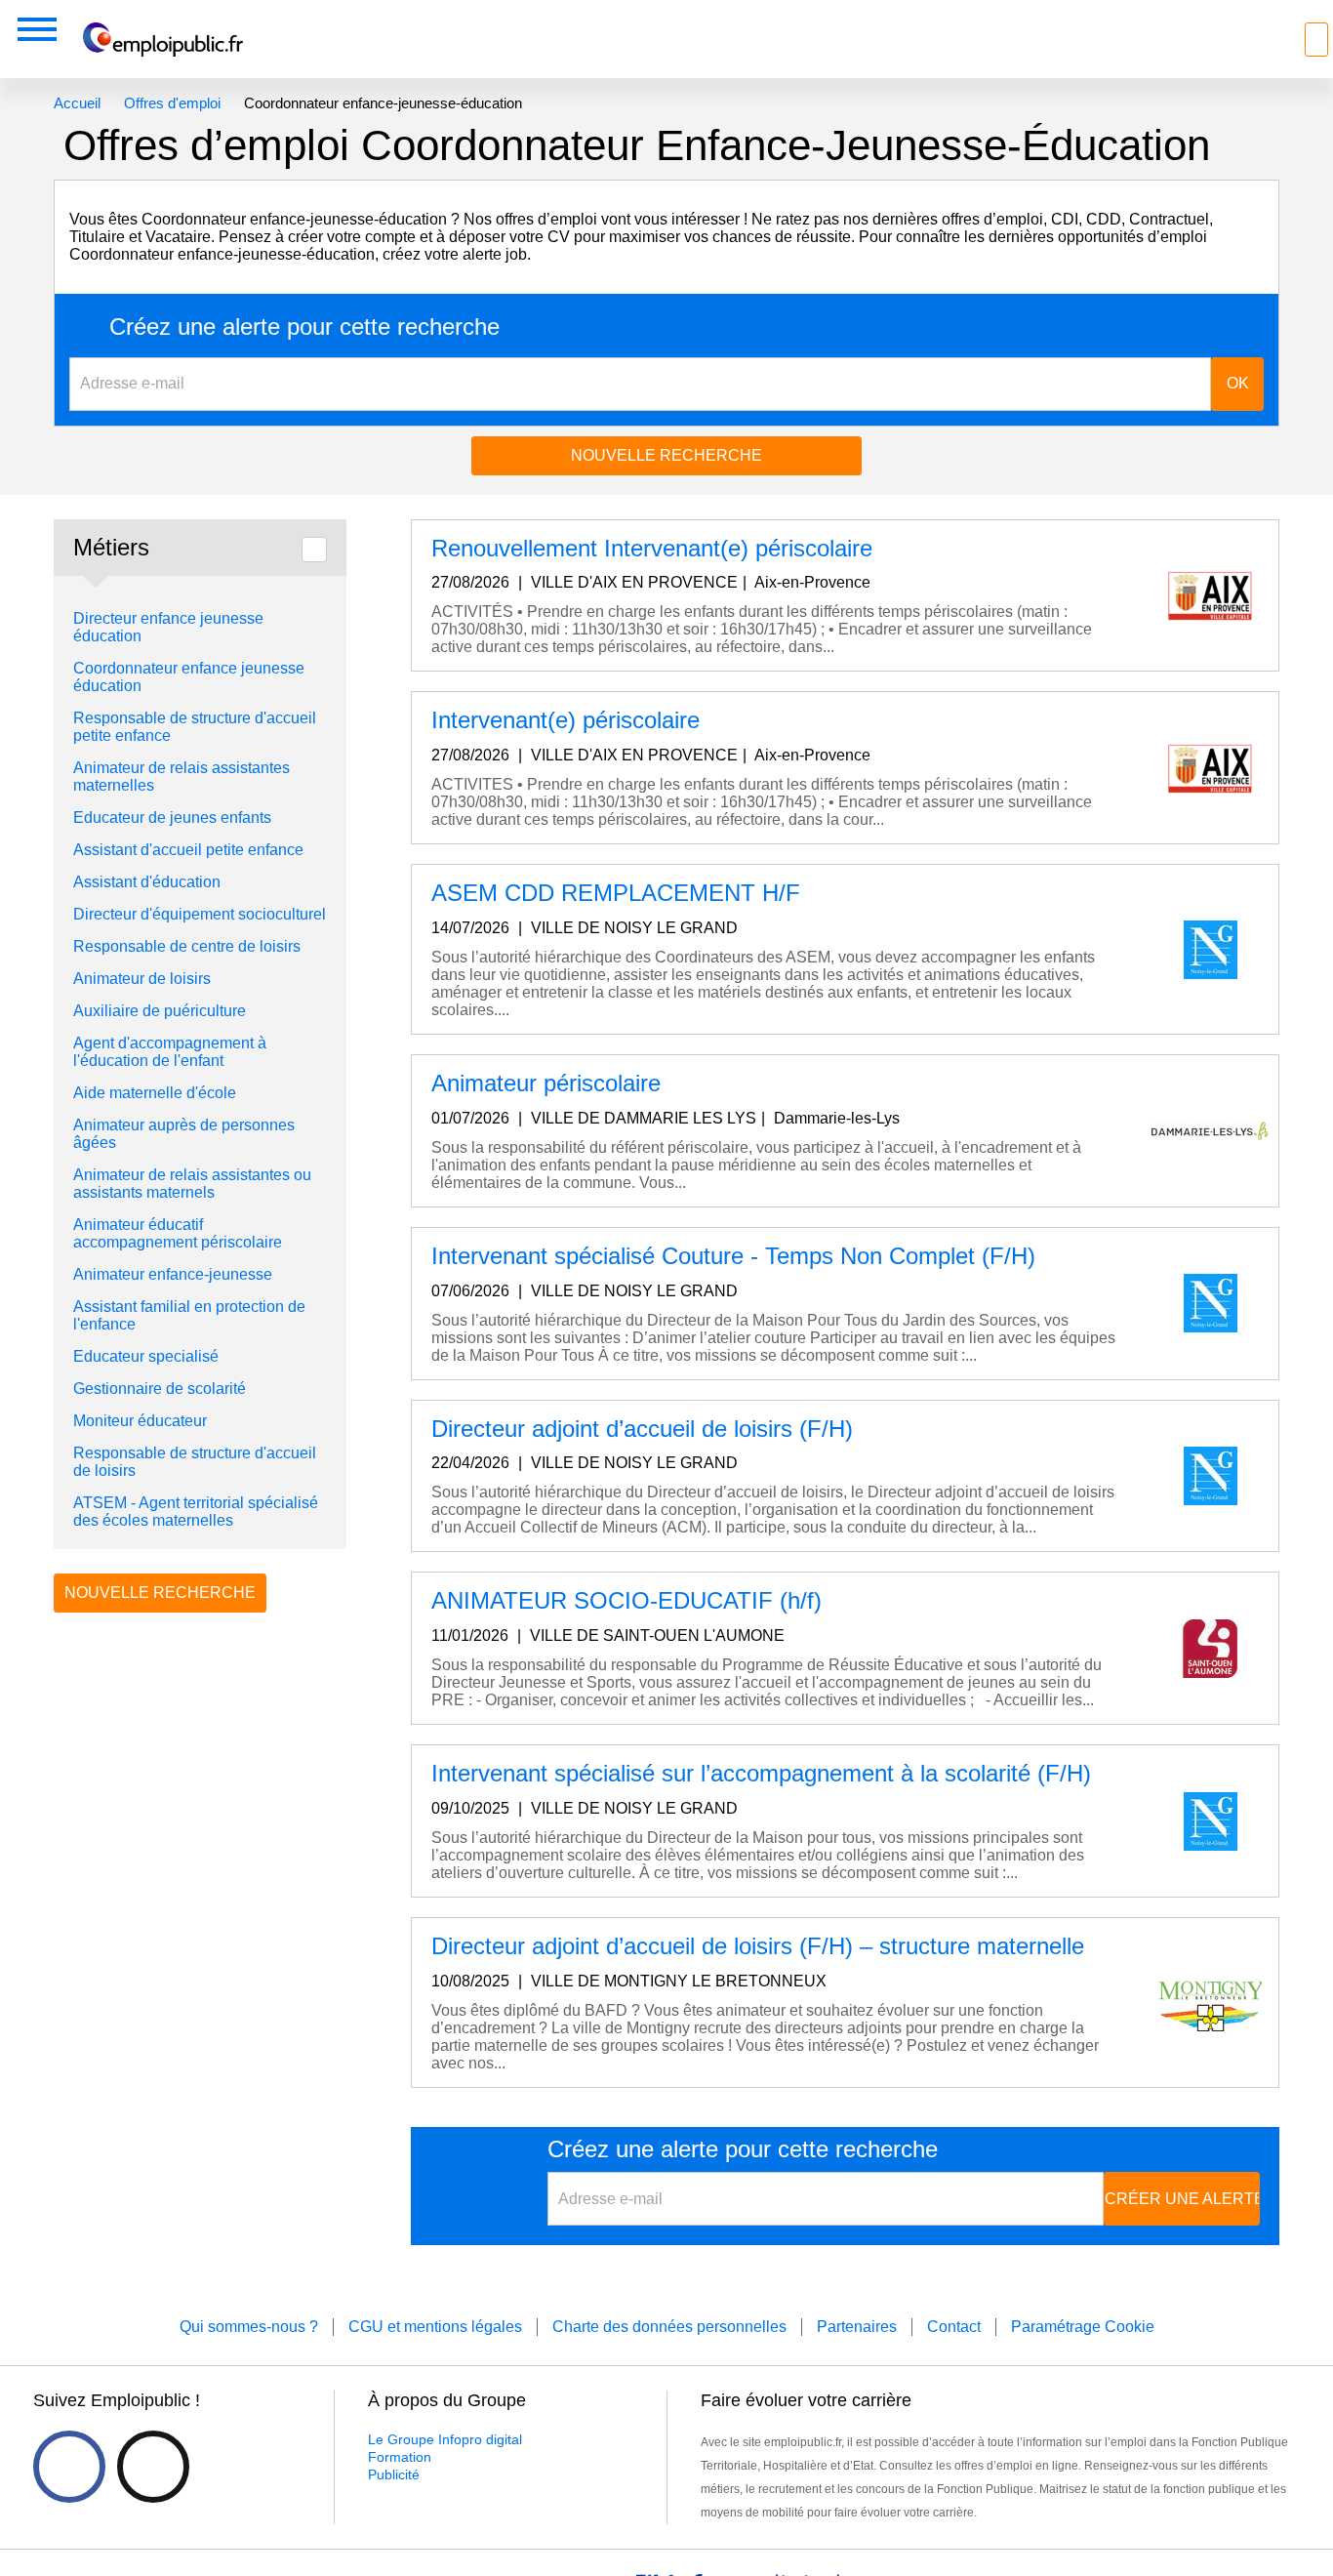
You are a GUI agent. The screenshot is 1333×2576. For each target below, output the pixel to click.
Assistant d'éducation (147, 882)
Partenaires (857, 2327)
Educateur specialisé (146, 1356)
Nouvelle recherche (666, 455)
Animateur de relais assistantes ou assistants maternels (192, 1184)
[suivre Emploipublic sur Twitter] (153, 2467)
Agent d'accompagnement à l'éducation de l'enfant (170, 1052)
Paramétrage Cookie (1083, 2327)
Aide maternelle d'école (155, 1093)
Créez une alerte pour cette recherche (304, 327)
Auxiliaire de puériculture (160, 1011)
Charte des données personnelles (669, 2327)
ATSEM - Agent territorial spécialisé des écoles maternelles (196, 1512)
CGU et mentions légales (435, 2327)
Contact (954, 2327)
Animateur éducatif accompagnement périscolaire (180, 1233)
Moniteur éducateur (140, 1421)
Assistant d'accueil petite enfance (188, 850)
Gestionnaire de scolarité (160, 1389)
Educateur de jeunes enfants (172, 818)
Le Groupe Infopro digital (445, 2439)
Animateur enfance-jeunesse (175, 1274)
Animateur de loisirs (142, 979)
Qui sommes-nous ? (249, 2327)
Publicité (394, 2474)
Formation (400, 2457)
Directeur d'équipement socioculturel (200, 914)
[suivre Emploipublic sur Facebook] (69, 2467)
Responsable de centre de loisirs (187, 946)
